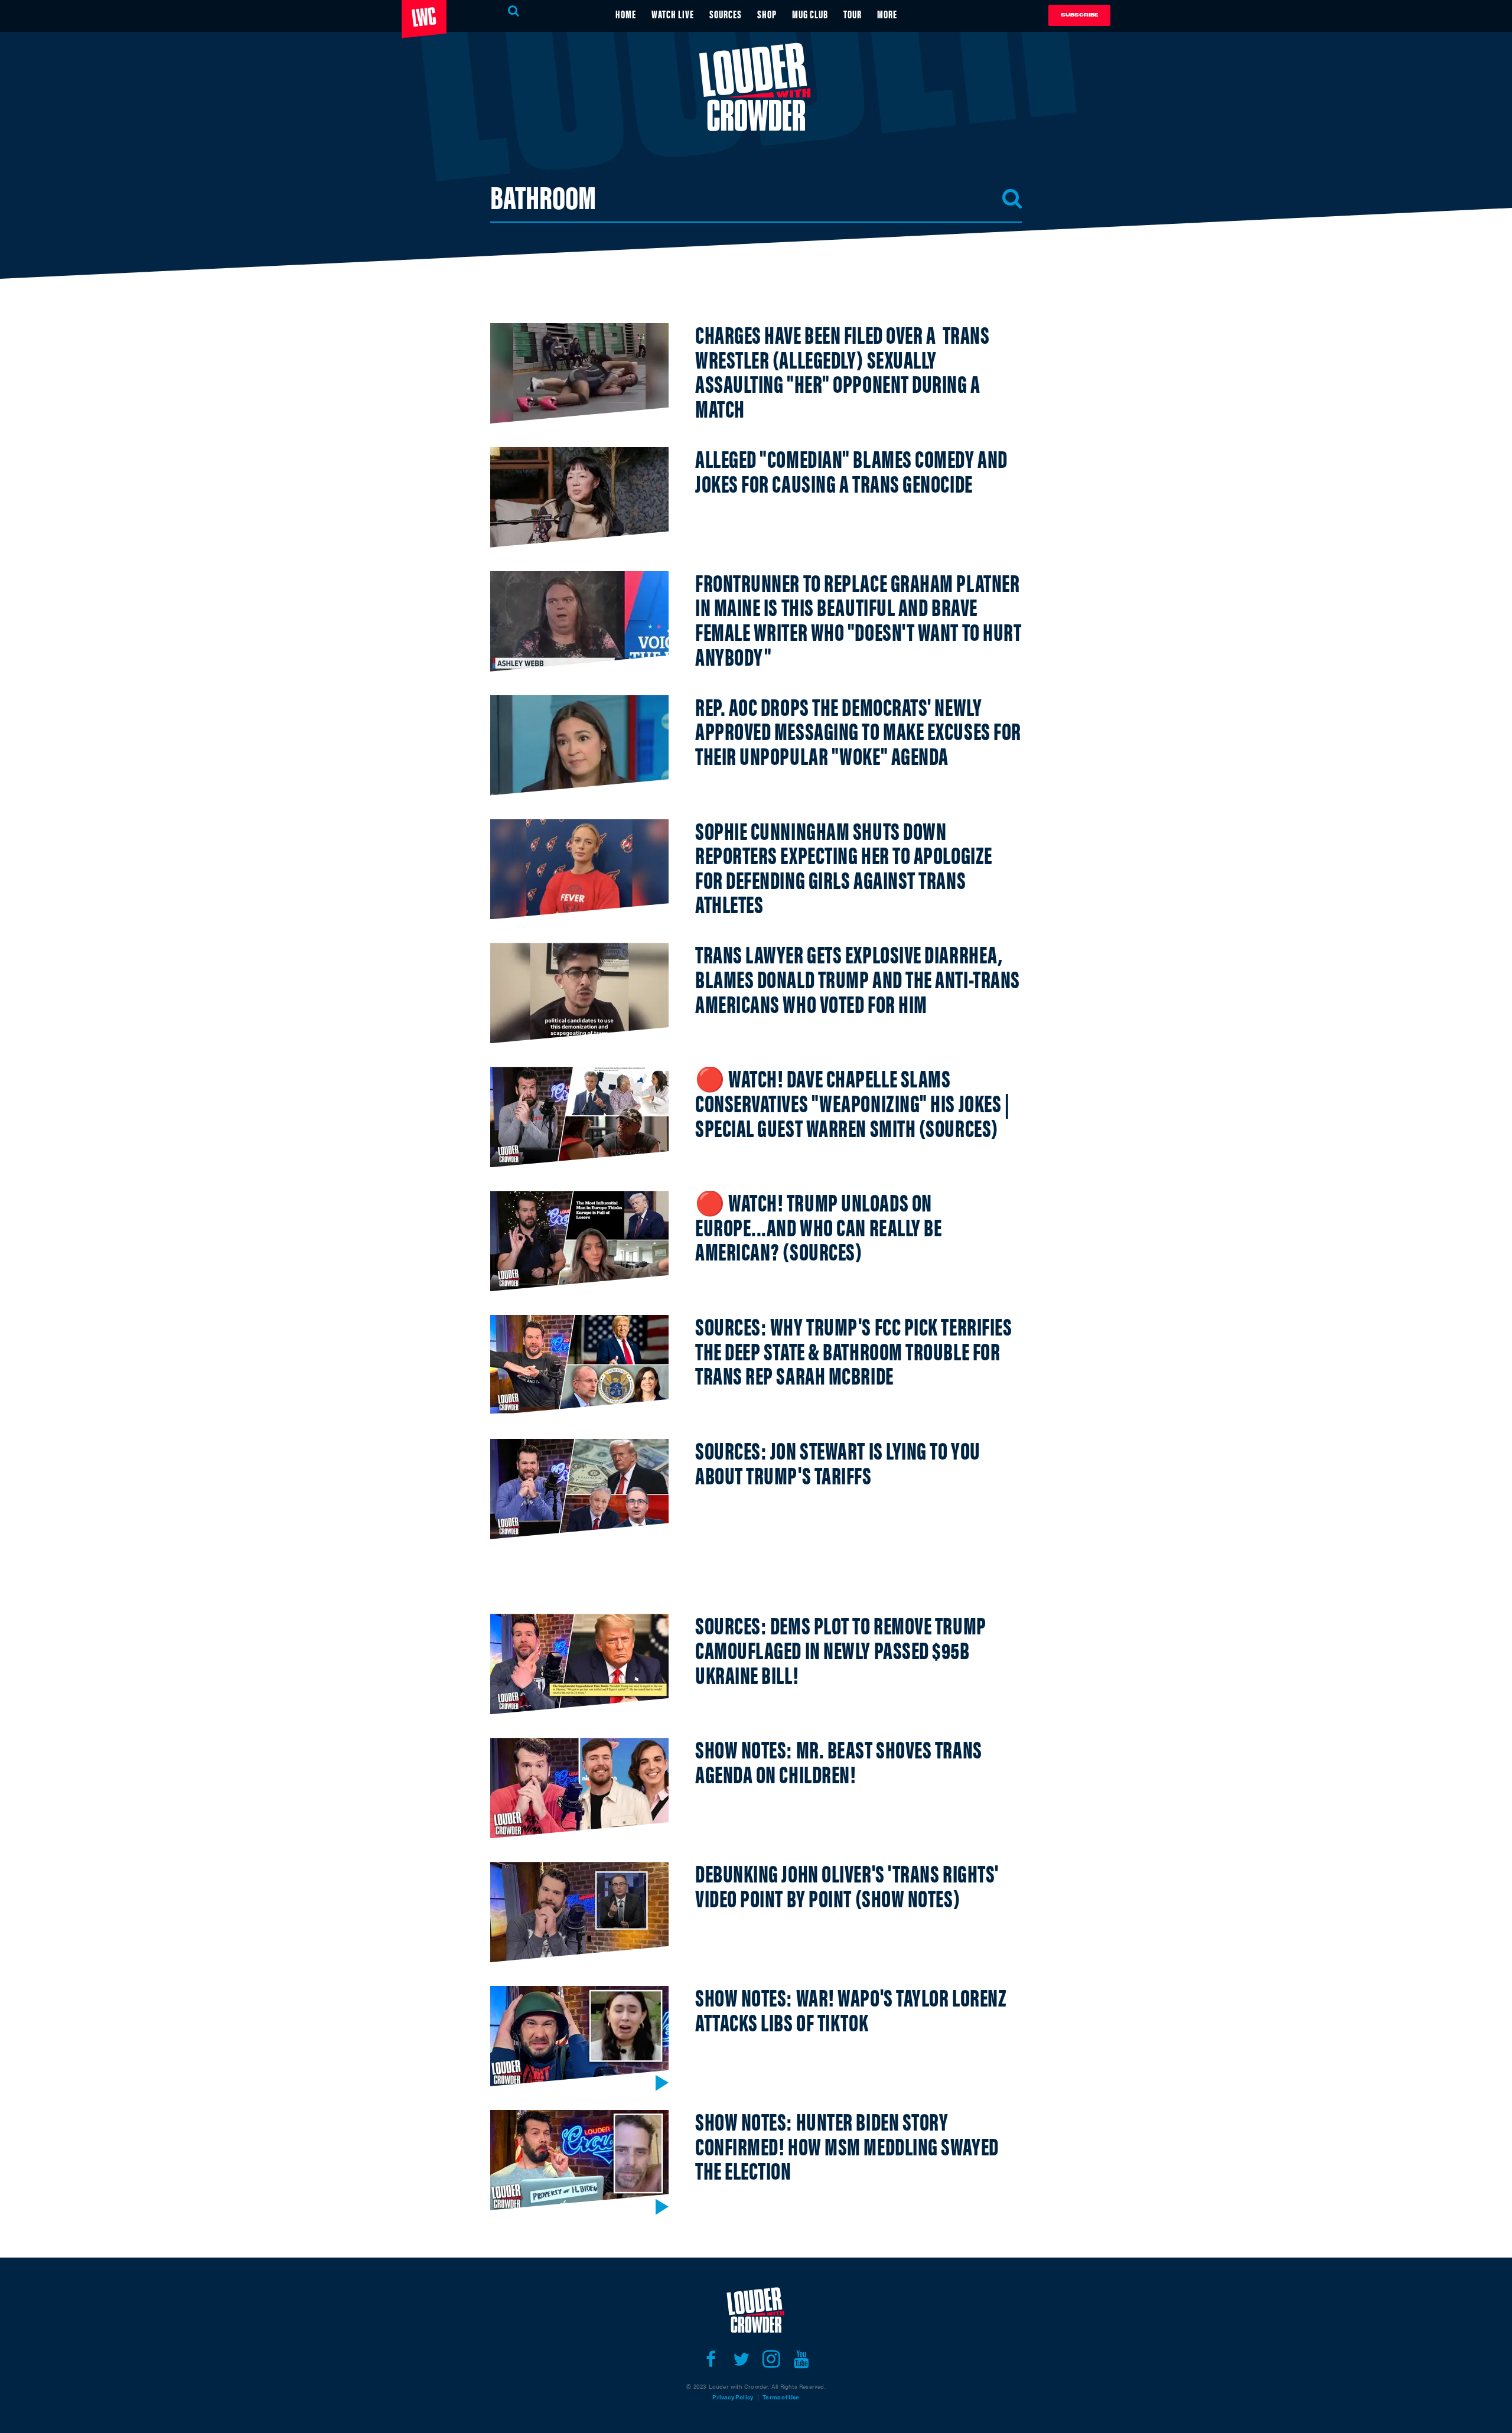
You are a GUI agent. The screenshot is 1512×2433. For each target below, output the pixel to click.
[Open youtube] (801, 2359)
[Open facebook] (711, 2359)
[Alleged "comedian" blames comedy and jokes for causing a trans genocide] (579, 497)
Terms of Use (781, 2397)
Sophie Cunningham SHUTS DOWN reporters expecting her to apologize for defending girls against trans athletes (844, 867)
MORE (887, 14)
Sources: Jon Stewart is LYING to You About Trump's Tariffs (838, 1462)
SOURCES (726, 14)
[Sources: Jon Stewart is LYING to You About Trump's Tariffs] (579, 1489)
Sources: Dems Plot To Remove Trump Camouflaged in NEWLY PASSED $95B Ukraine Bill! (841, 1649)
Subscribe (1079, 15)
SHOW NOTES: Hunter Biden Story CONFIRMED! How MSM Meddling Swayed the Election (847, 2145)
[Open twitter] (741, 2359)
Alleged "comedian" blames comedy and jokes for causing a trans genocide (851, 470)
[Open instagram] (771, 2359)
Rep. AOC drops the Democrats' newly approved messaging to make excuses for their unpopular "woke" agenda (858, 731)
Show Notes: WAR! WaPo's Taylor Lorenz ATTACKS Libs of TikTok (851, 2009)
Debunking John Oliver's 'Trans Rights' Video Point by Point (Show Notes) (847, 1885)
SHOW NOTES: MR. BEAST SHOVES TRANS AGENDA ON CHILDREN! (839, 1761)
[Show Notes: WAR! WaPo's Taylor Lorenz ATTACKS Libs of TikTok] (579, 2036)
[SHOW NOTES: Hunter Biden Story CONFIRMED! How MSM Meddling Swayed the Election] (579, 2160)
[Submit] (1012, 198)
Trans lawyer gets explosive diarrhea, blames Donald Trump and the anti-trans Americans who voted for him (858, 978)
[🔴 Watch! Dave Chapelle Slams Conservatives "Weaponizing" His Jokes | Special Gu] (579, 1117)
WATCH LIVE (673, 14)
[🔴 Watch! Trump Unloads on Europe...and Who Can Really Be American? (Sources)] (579, 1241)
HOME (626, 14)
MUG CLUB (810, 14)
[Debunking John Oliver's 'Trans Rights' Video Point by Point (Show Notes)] (579, 1912)
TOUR (853, 14)
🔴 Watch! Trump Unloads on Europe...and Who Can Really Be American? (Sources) (819, 1226)
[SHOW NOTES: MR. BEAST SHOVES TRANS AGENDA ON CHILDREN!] (579, 1788)
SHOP (767, 14)
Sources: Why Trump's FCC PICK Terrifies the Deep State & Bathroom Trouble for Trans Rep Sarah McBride (853, 1350)
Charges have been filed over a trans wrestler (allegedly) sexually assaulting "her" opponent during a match (842, 371)
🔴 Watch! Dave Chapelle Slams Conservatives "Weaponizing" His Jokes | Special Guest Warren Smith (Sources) (852, 1102)
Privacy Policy (733, 2397)
